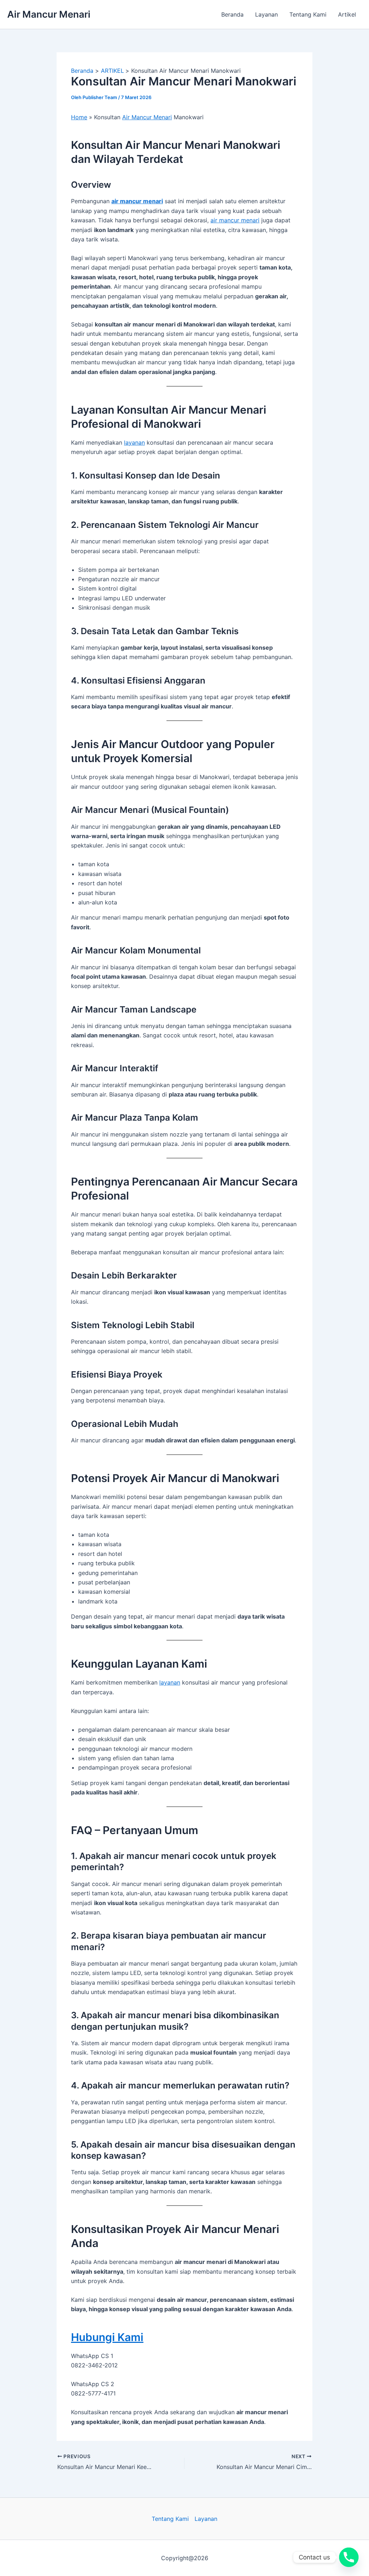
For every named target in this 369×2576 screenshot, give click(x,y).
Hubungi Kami (107, 2337)
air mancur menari (137, 201)
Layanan (266, 14)
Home (79, 117)
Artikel (347, 14)
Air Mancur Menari (49, 14)
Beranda (232, 14)
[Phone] (349, 2557)
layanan (134, 442)
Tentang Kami (308, 14)
